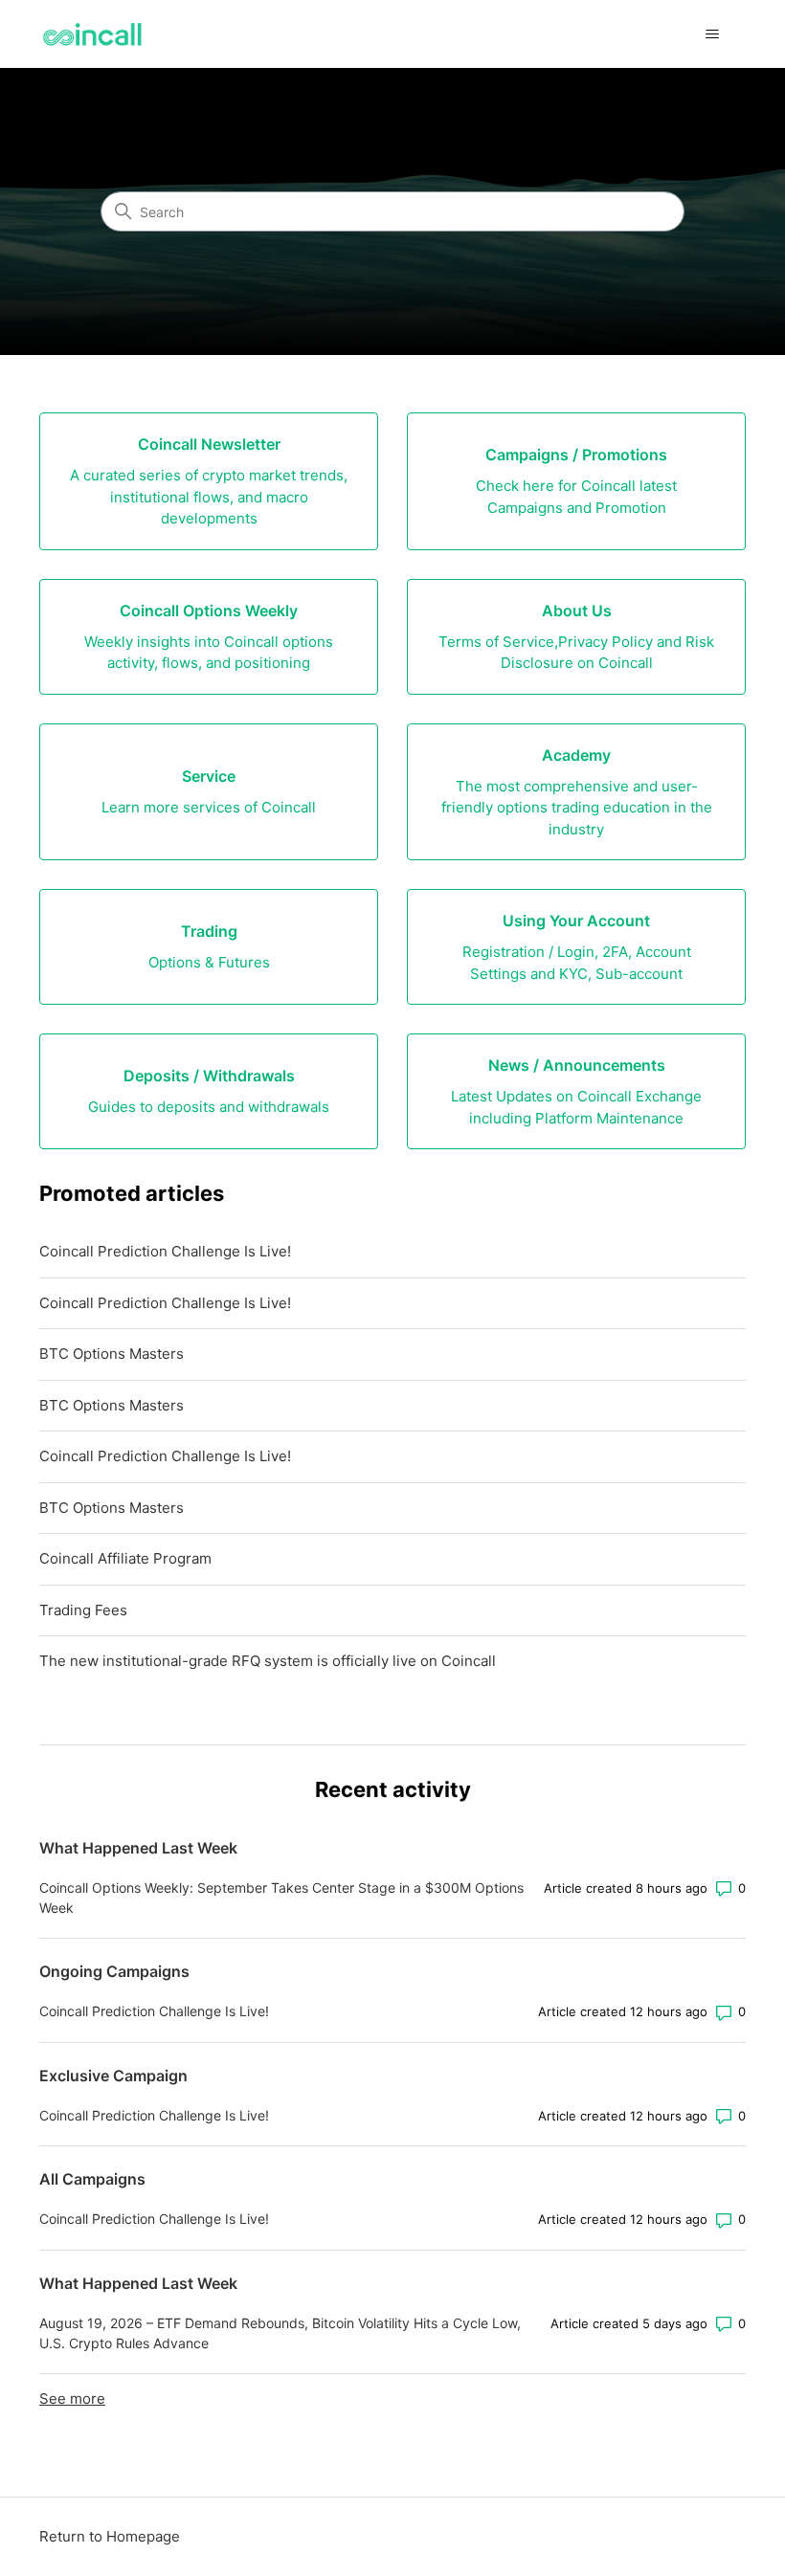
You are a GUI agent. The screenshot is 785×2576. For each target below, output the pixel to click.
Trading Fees (83, 1610)
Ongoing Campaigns (114, 1971)
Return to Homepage (110, 2536)
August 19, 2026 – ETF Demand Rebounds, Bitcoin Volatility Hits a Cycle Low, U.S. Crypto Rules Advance (280, 2333)
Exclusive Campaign (113, 2076)
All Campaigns (92, 2179)
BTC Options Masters (112, 1354)
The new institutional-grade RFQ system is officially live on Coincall (268, 1661)
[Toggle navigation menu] (712, 34)
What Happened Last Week (138, 1848)
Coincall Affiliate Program (125, 1558)
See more (72, 2398)
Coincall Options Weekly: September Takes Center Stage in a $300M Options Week (281, 1898)
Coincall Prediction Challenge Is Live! (165, 1251)
